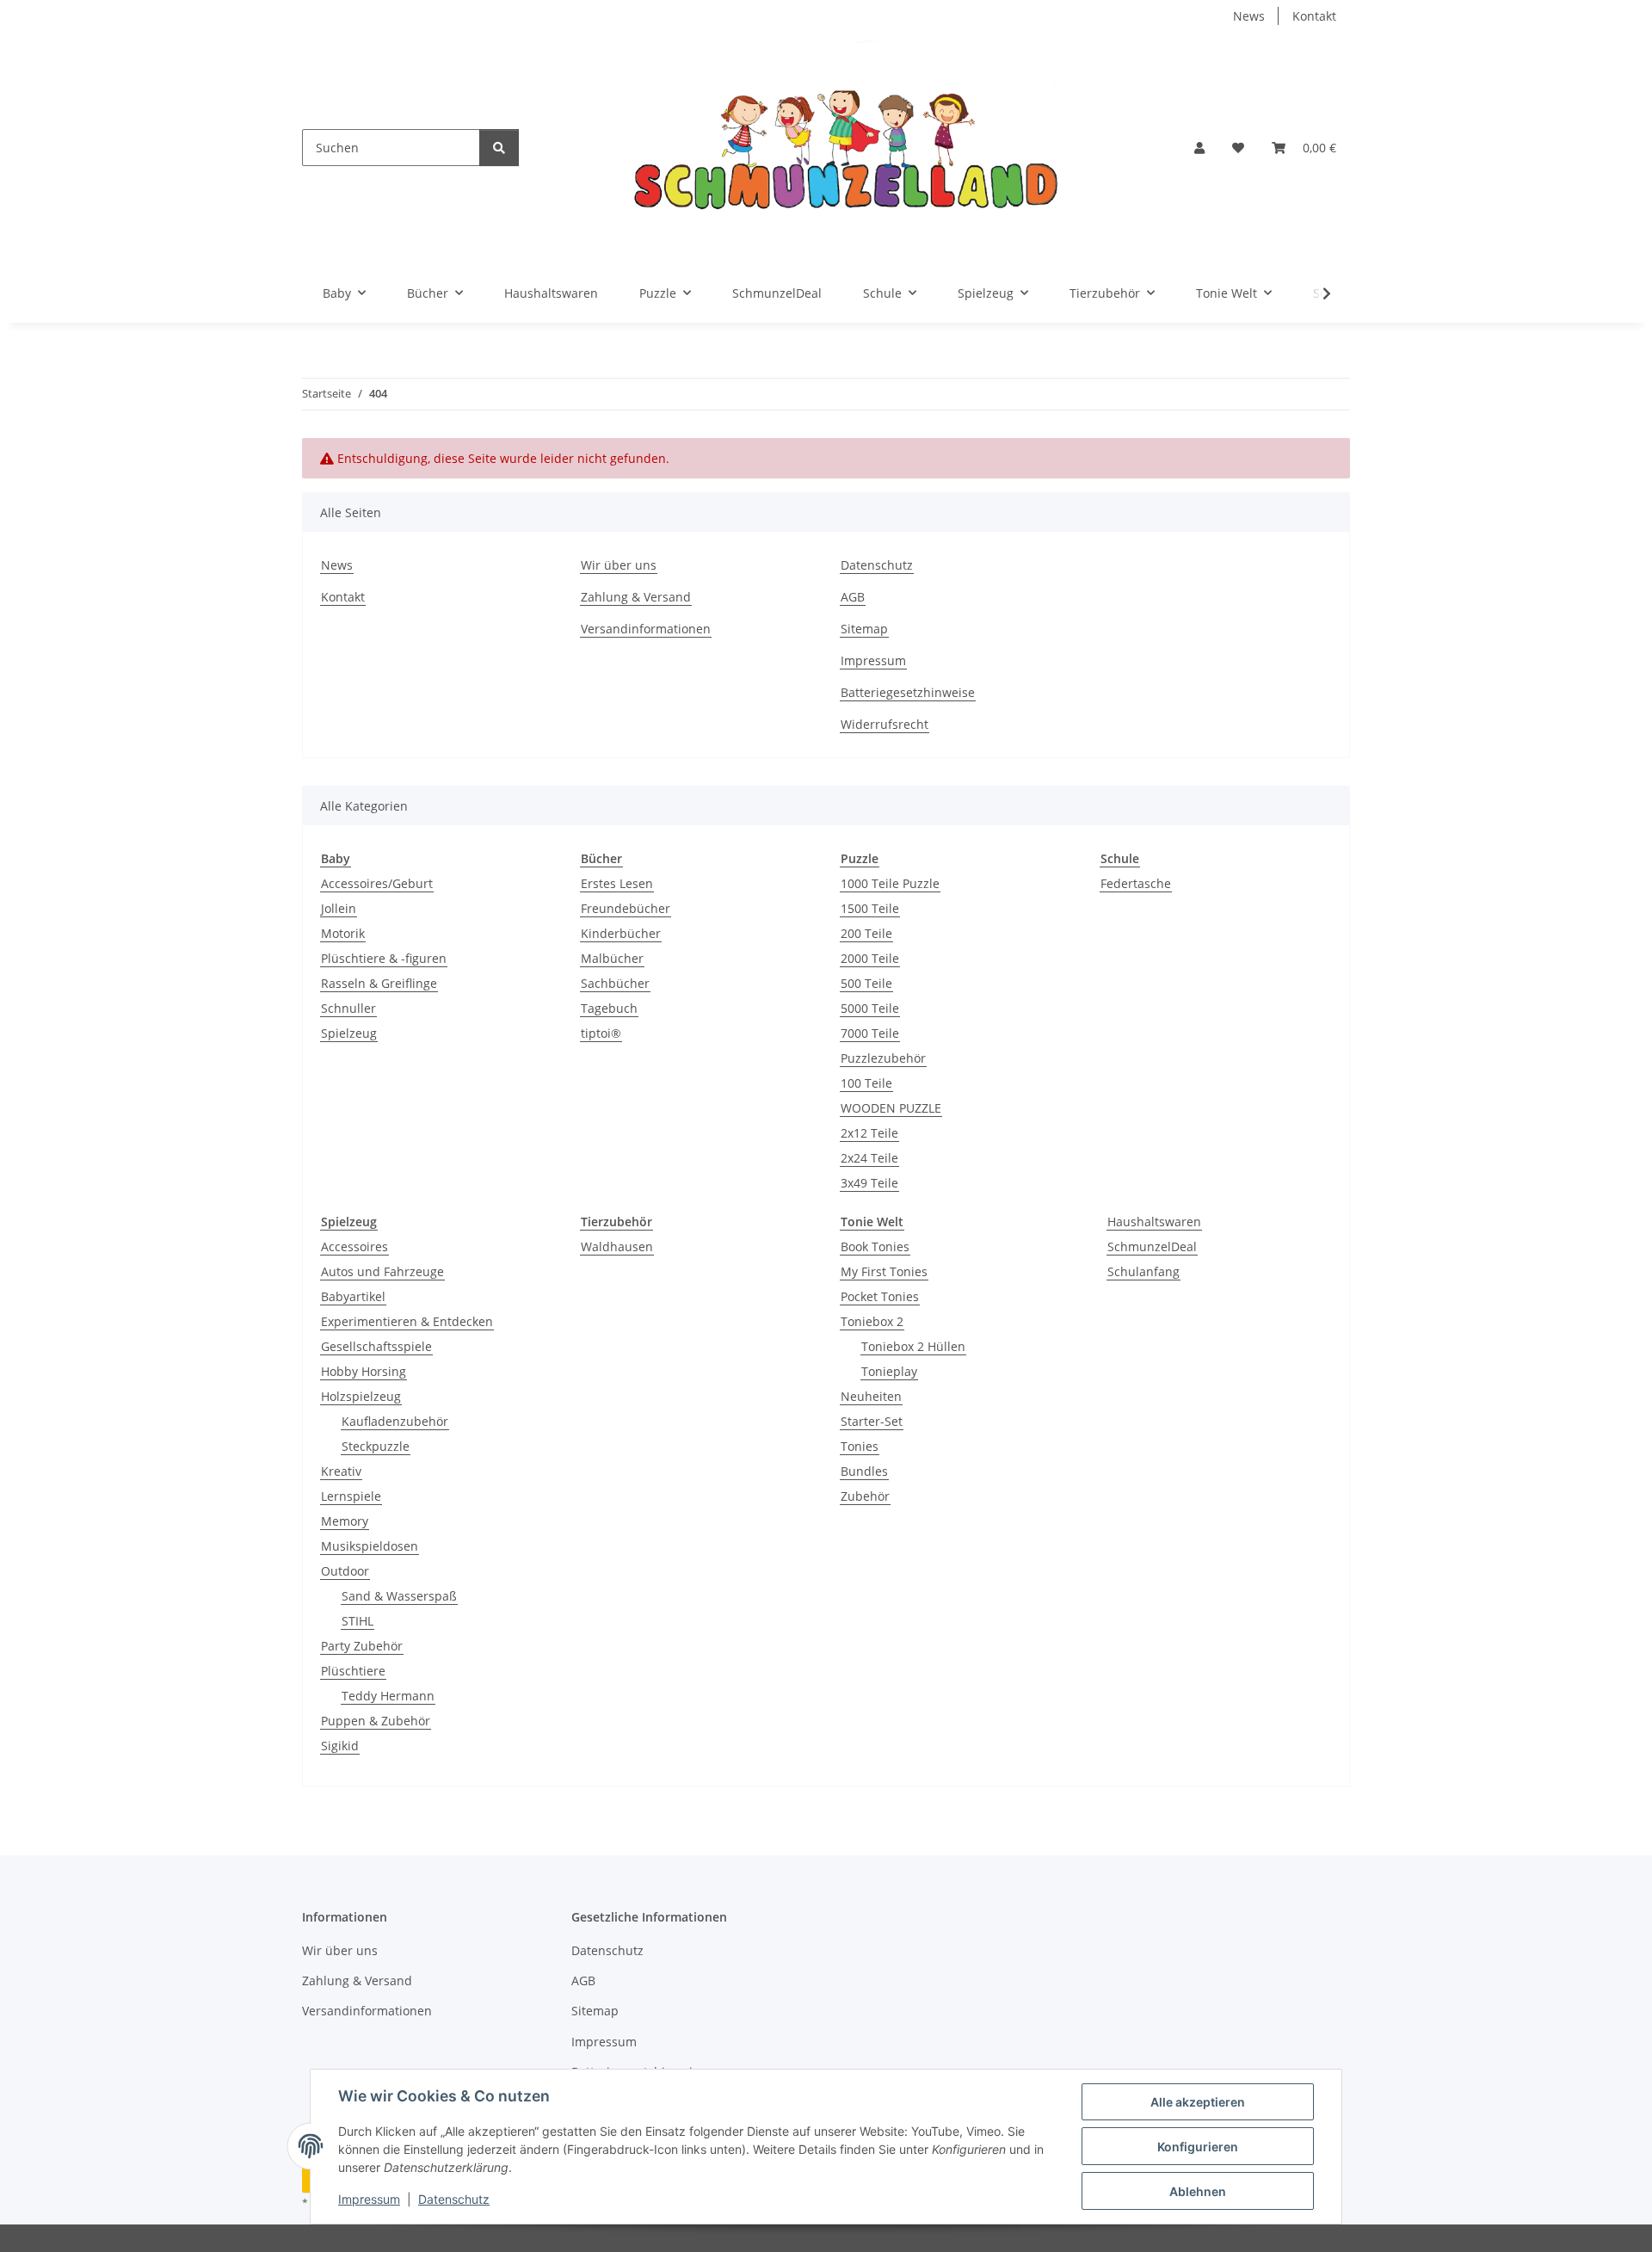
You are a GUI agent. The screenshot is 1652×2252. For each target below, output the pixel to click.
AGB (853, 597)
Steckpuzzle (376, 1446)
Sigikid (340, 1746)
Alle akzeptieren (1198, 2102)
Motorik (343, 933)
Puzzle (860, 858)
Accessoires (354, 1246)
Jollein (339, 908)
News (1249, 16)
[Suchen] (499, 148)
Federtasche (1136, 883)
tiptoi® (601, 1033)
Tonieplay (889, 1371)
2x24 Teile (869, 1158)
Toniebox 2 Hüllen (913, 1346)
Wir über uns (619, 565)
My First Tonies (884, 1271)
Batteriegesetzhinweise (908, 692)
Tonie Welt (872, 1222)
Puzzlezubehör (883, 1058)
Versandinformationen (646, 629)
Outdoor (345, 1571)
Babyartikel (353, 1296)
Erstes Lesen (617, 883)
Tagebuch (609, 1008)
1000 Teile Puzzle (890, 883)
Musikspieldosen (370, 1546)
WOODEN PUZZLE (891, 1108)
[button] (1199, 148)
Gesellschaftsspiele (376, 1346)
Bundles (864, 1471)
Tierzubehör (616, 1222)
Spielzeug (349, 1033)
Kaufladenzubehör (395, 1421)
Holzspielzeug (361, 1396)
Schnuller (348, 1008)
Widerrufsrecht (885, 724)
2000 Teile (870, 958)
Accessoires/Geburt (377, 883)
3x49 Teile (869, 1183)
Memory (345, 1521)
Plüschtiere (353, 1671)
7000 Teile (870, 1033)
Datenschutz (454, 2199)
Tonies (860, 1446)
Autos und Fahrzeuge (382, 1271)
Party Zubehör (362, 1646)
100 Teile (866, 1083)
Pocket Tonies (880, 1296)
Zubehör (865, 1496)
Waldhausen (617, 1246)
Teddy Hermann (388, 1696)
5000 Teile (870, 1008)
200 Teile (866, 933)
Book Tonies (875, 1246)
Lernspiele (351, 1496)
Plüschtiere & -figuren (384, 958)
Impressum (369, 2199)
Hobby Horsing (364, 1371)
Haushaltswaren (1154, 1222)
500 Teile (866, 983)
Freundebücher (626, 908)
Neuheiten (871, 1396)
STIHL (358, 1621)
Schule (1120, 858)
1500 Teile (870, 908)
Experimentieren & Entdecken (407, 1321)
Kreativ (341, 1471)
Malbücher (612, 958)
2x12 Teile (869, 1133)
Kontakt (1314, 16)
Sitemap (864, 629)
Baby (336, 858)
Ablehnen (1198, 2191)
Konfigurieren (1198, 2147)
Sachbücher (615, 983)
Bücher (601, 858)
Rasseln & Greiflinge (379, 983)
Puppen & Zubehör (376, 1721)
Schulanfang (1143, 1271)
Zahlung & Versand (636, 597)
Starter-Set (872, 1421)
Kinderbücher (621, 933)
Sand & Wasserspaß (399, 1596)
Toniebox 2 (872, 1321)
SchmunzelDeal (1152, 1246)
